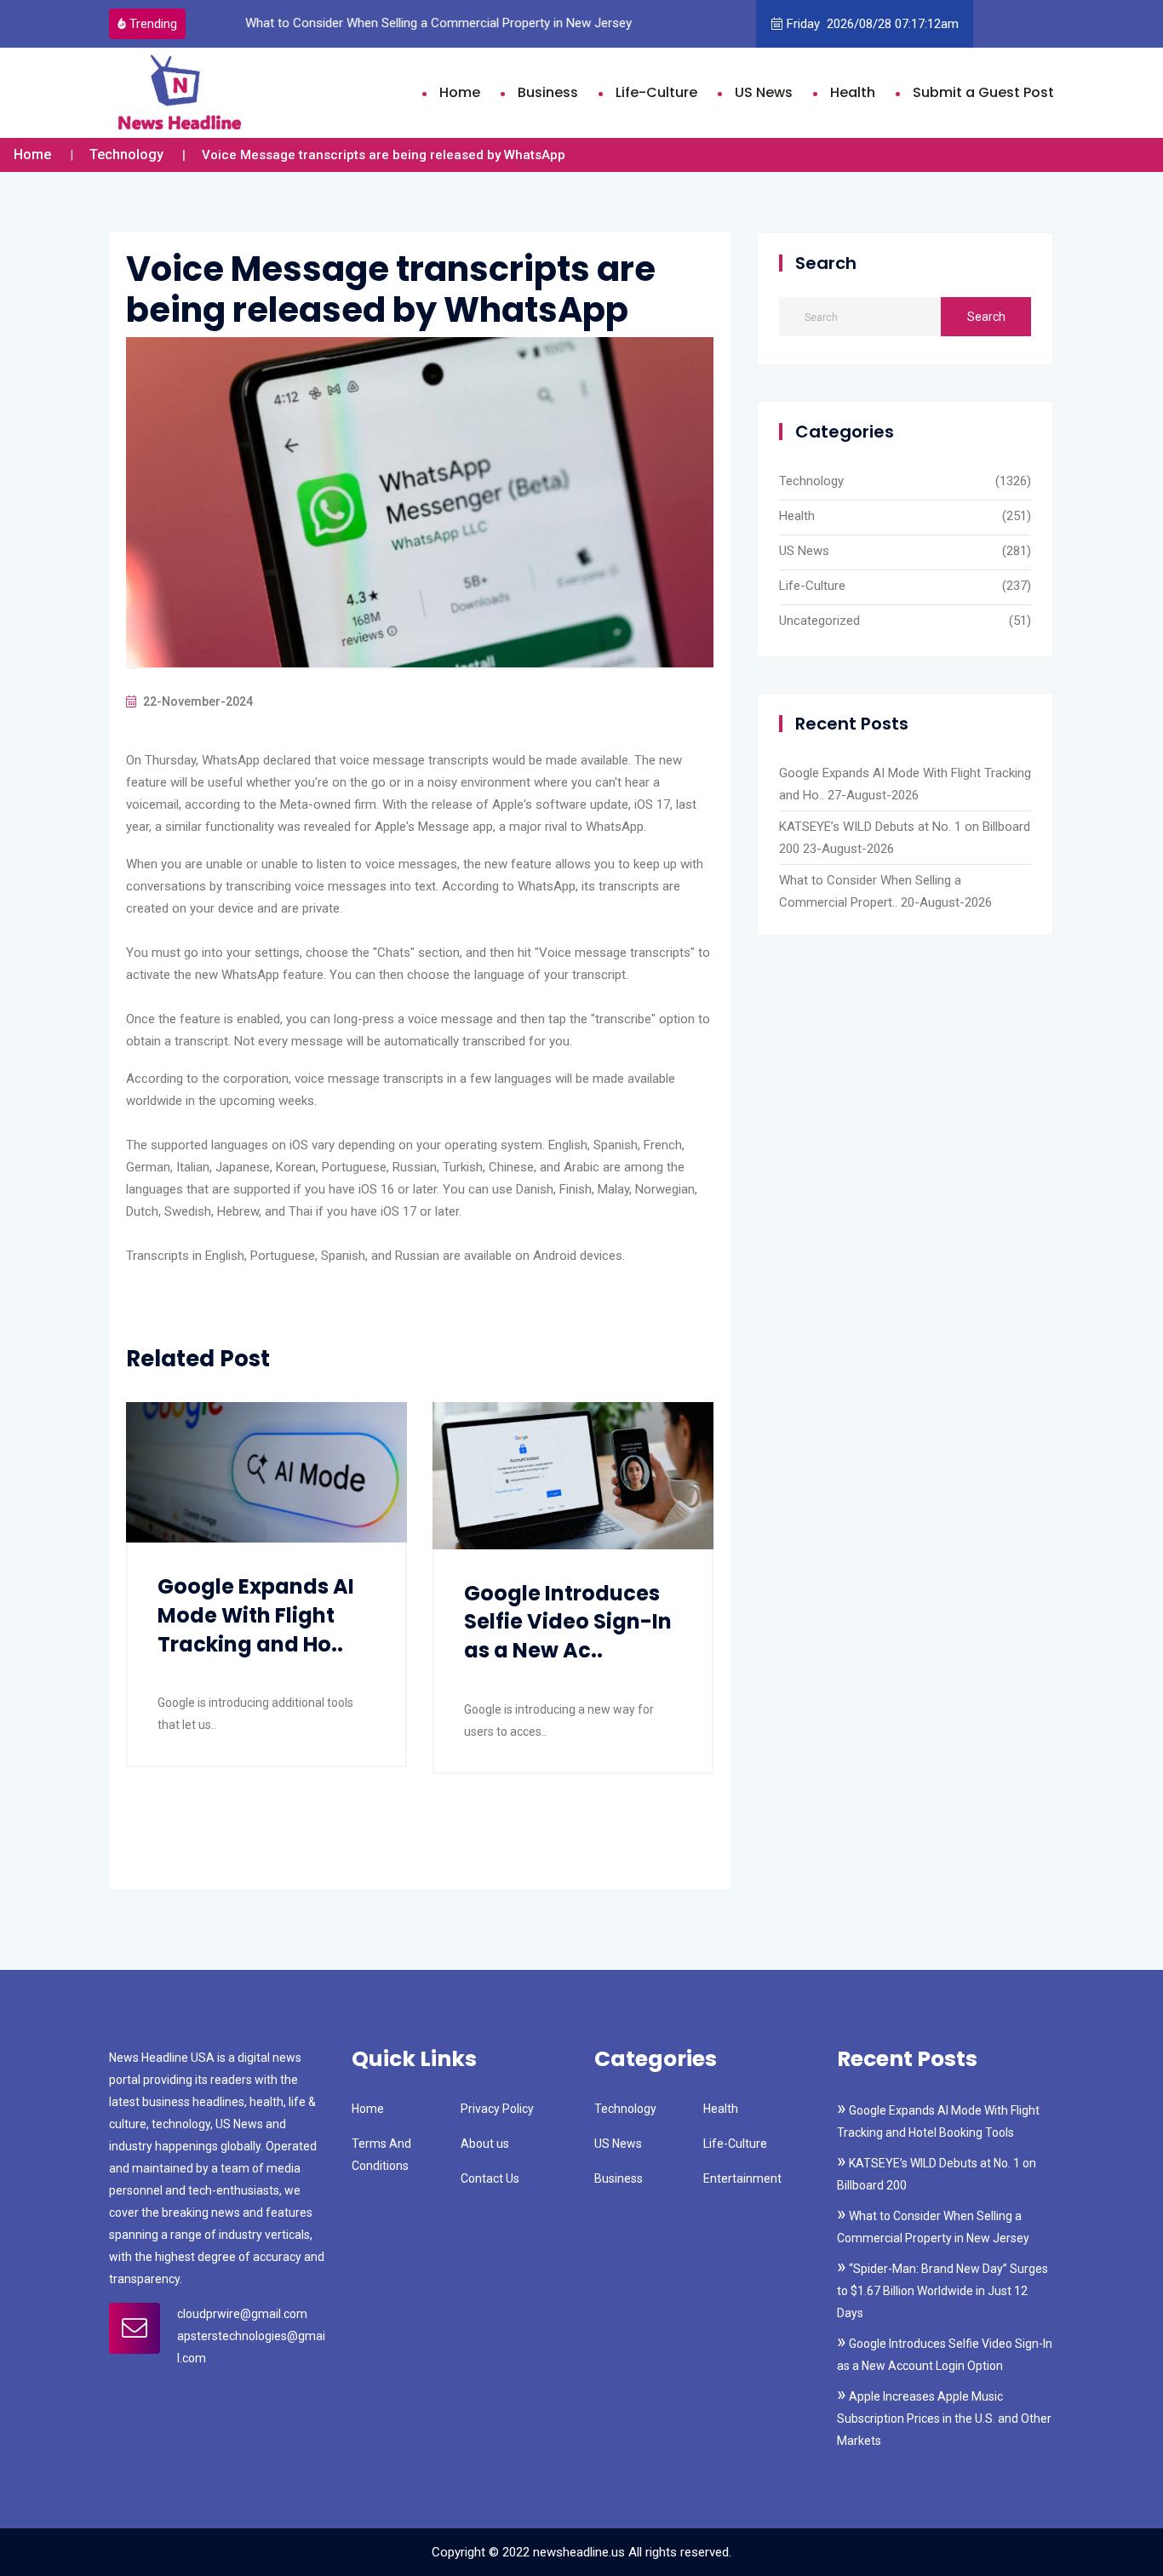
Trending (153, 24)
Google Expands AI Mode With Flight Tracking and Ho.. (256, 1615)
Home (460, 92)
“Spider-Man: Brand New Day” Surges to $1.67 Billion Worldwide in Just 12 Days (942, 2291)
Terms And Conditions (381, 2155)
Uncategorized (819, 621)
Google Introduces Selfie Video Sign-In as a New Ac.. (568, 1622)
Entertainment (742, 2178)
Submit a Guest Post (983, 92)
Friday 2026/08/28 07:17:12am (873, 24)
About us (485, 2144)
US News (764, 92)
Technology (126, 155)
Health (853, 92)
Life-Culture (656, 92)
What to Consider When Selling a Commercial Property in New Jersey (438, 23)
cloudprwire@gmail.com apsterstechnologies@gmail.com (251, 2336)
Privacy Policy (497, 2109)
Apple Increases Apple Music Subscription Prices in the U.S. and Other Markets (944, 2419)
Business (548, 92)
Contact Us (490, 2178)
